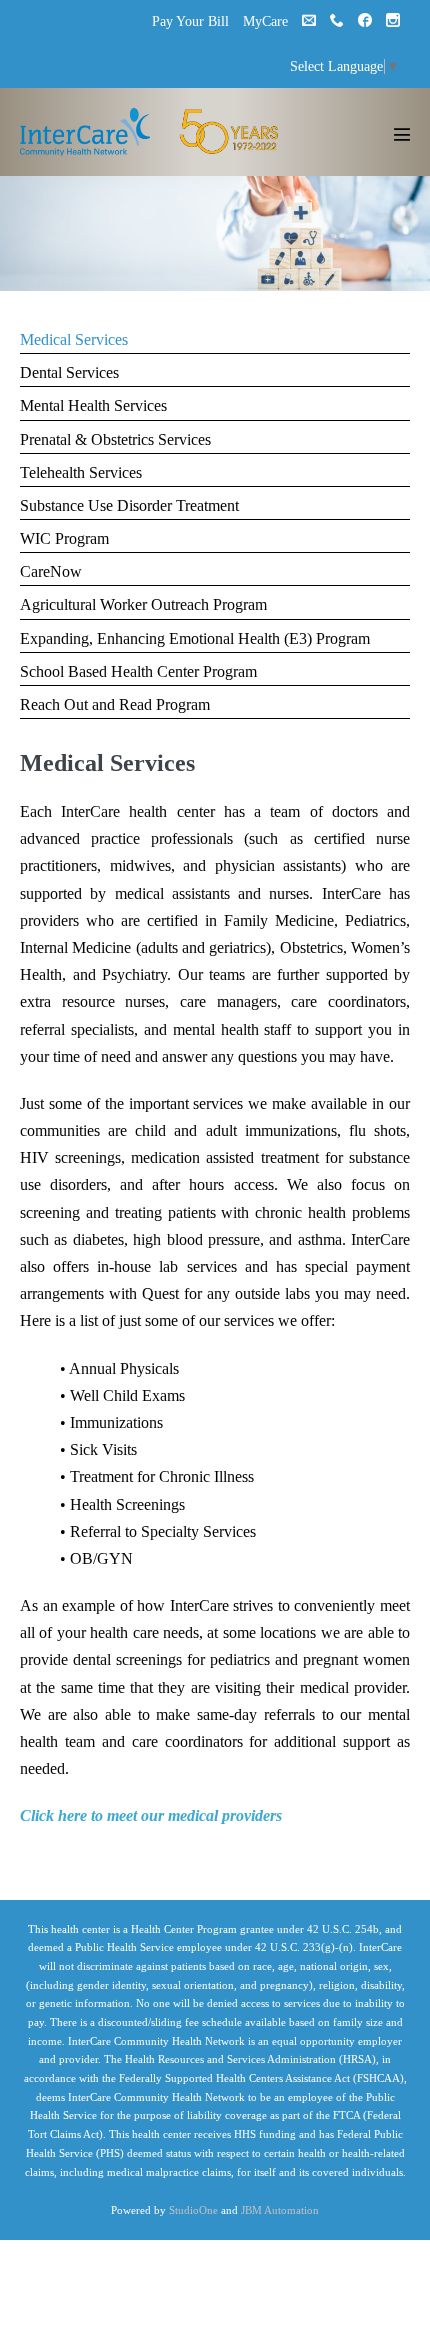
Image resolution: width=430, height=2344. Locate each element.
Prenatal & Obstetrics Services (115, 439)
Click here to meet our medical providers (151, 1815)
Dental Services (69, 372)
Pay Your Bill (190, 21)
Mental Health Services (93, 405)
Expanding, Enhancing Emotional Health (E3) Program (195, 638)
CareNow (51, 571)
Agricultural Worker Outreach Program (143, 604)
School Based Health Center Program (138, 671)
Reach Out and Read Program (115, 704)
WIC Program (64, 538)
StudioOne (193, 2210)
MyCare (265, 21)
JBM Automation (280, 2210)
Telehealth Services (81, 472)
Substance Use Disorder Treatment (129, 505)
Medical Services (74, 339)
